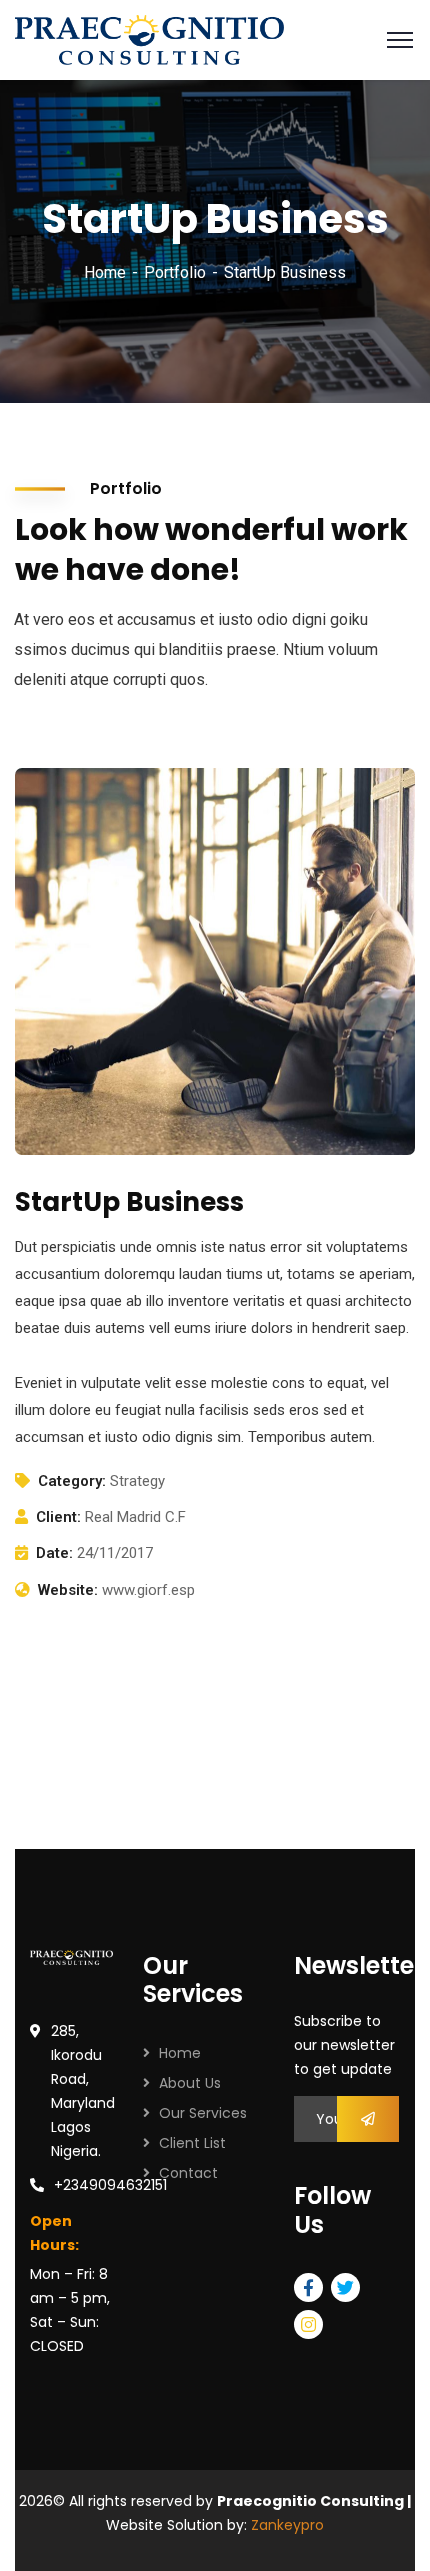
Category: (72, 1481)
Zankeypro (287, 2525)
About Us (190, 2083)
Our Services (203, 2113)
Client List (192, 2143)
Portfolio (175, 272)
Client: (58, 1517)
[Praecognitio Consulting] (149, 38)
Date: (54, 1553)
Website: (68, 1590)
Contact (188, 2173)
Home (105, 272)
